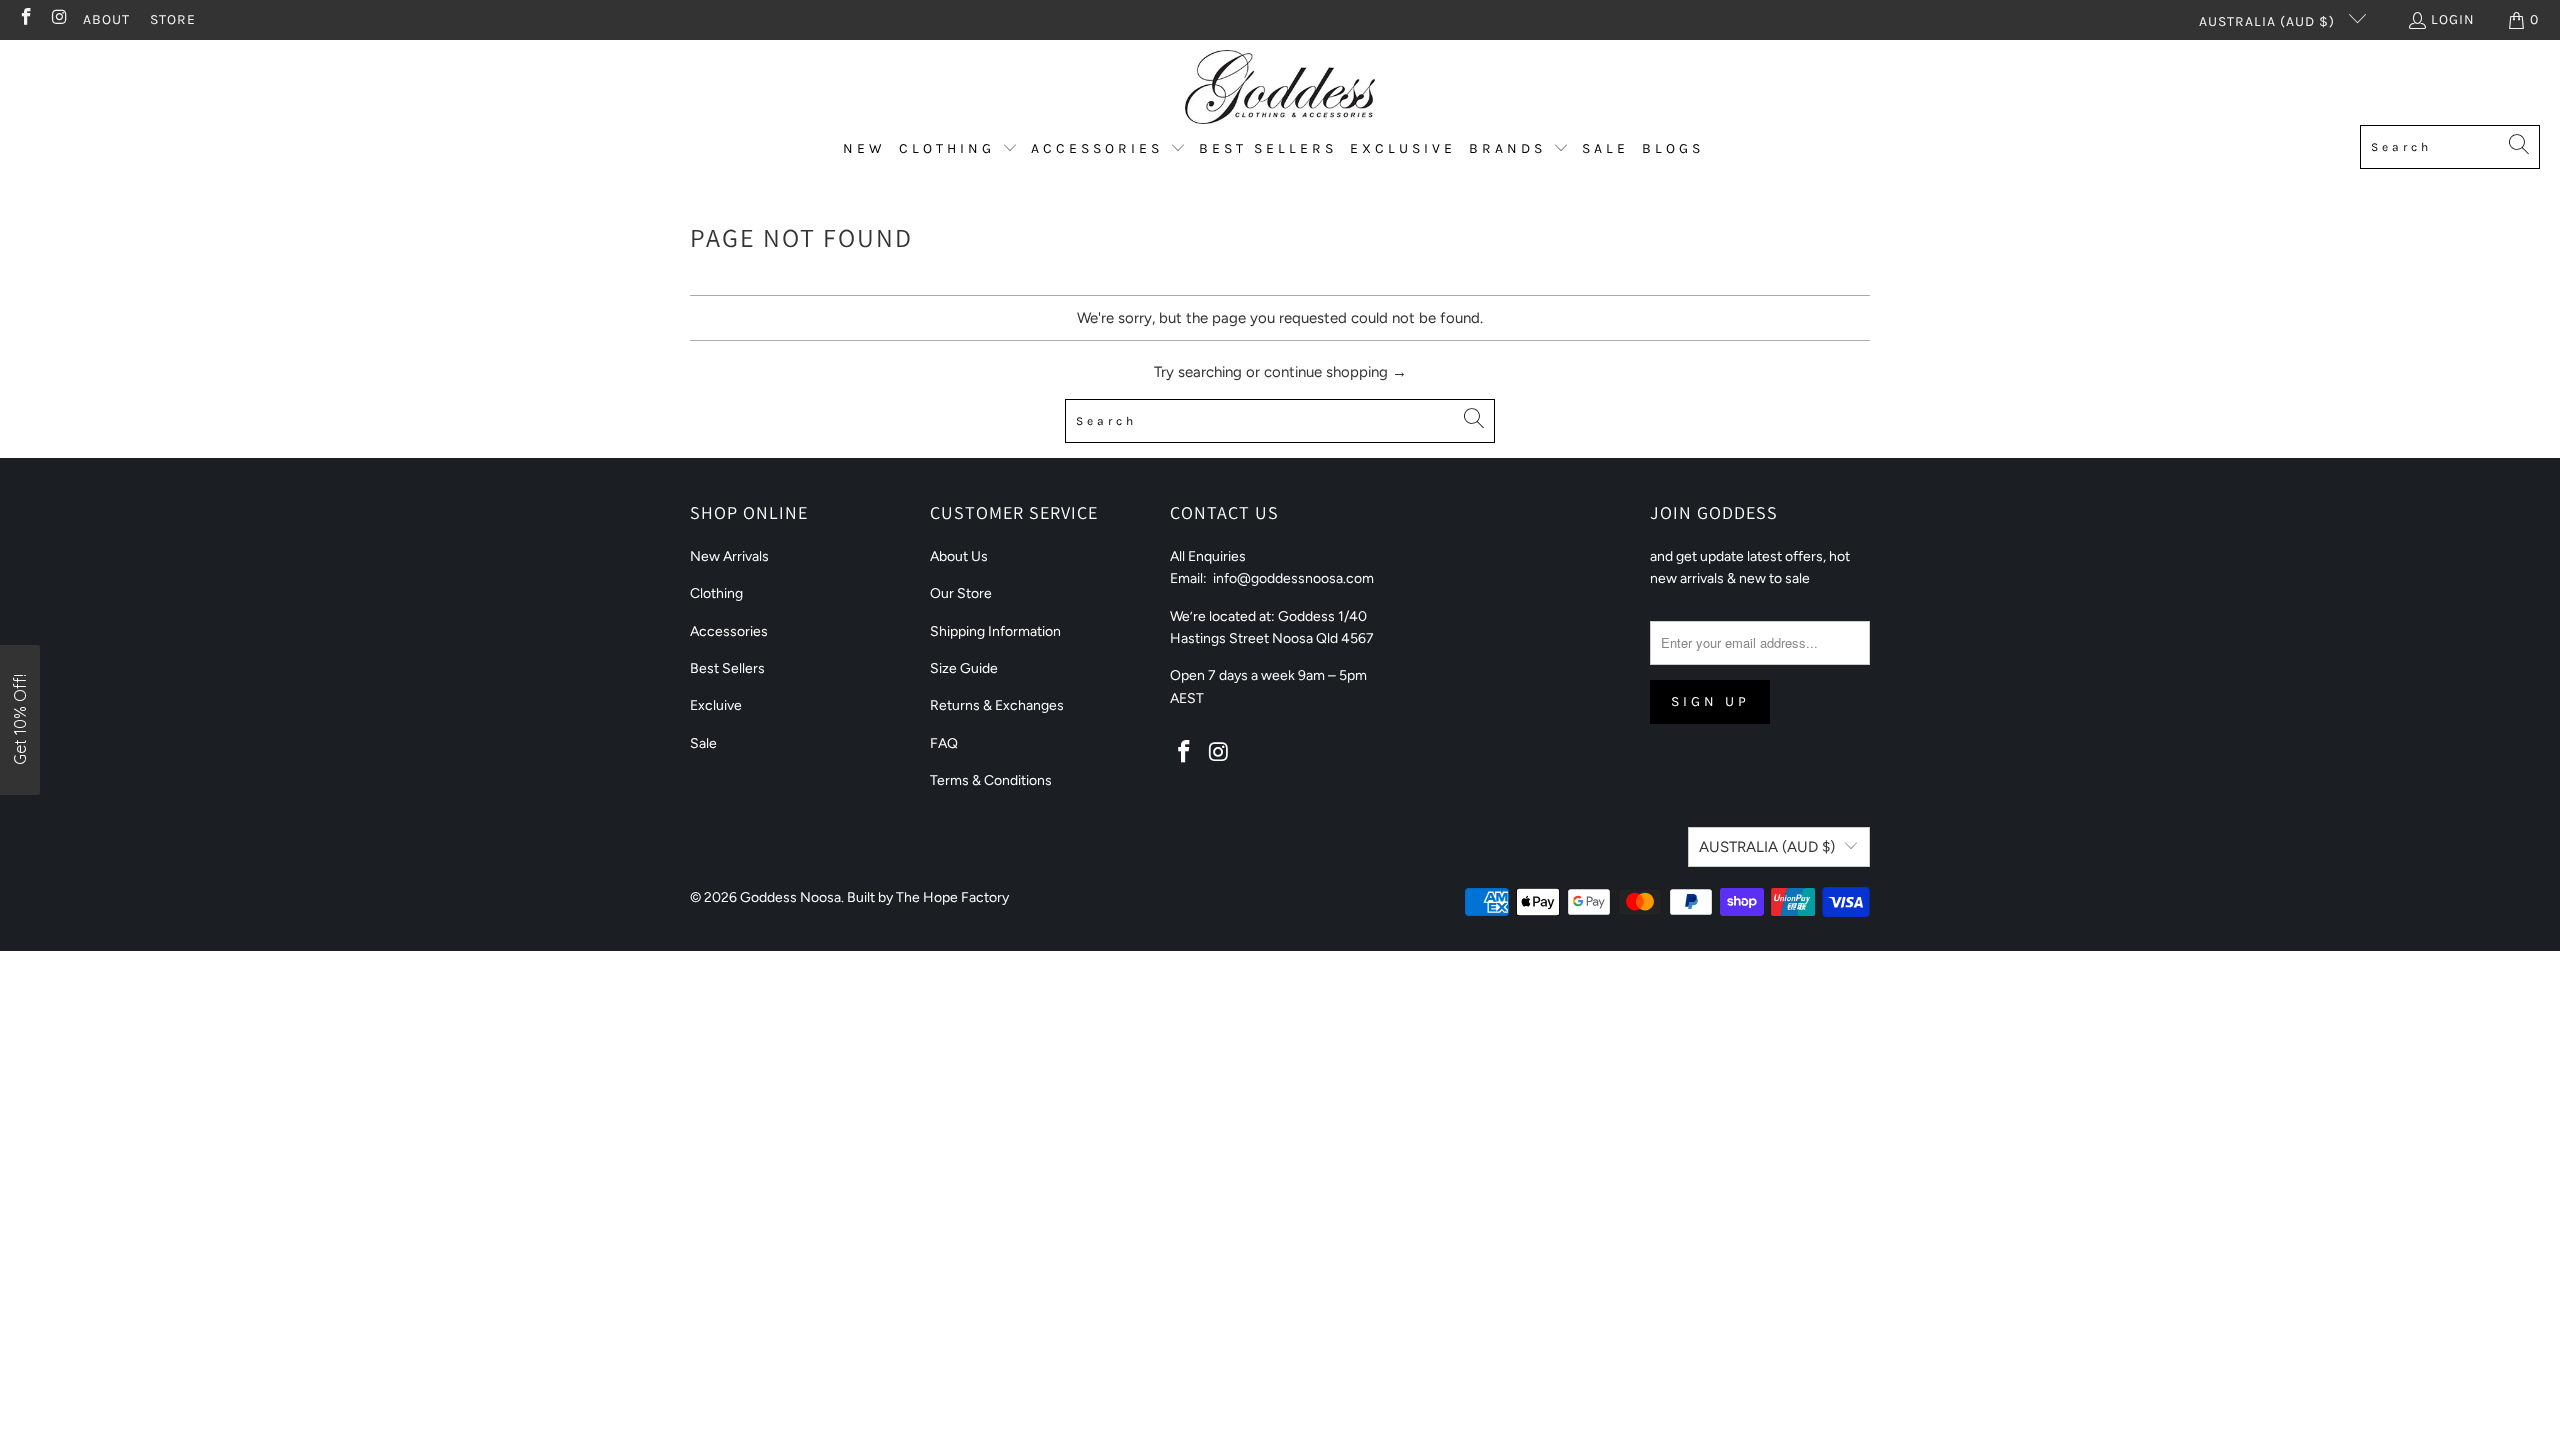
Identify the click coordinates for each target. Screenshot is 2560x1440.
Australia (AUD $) (2269, 21)
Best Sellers (727, 668)
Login (2453, 19)
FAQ (944, 743)
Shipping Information (995, 631)
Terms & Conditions (991, 780)
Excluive (716, 705)
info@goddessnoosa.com (1293, 578)
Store (173, 19)
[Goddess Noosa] (1280, 87)
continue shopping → (1335, 372)
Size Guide (964, 668)
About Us (959, 556)
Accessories (729, 631)
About (106, 19)
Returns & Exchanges (997, 705)
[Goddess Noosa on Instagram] (59, 19)
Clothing (716, 593)
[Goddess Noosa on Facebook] (25, 19)
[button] (958, 149)
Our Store (961, 593)
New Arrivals (729, 556)
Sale (703, 743)
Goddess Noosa (790, 897)
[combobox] (2450, 147)
